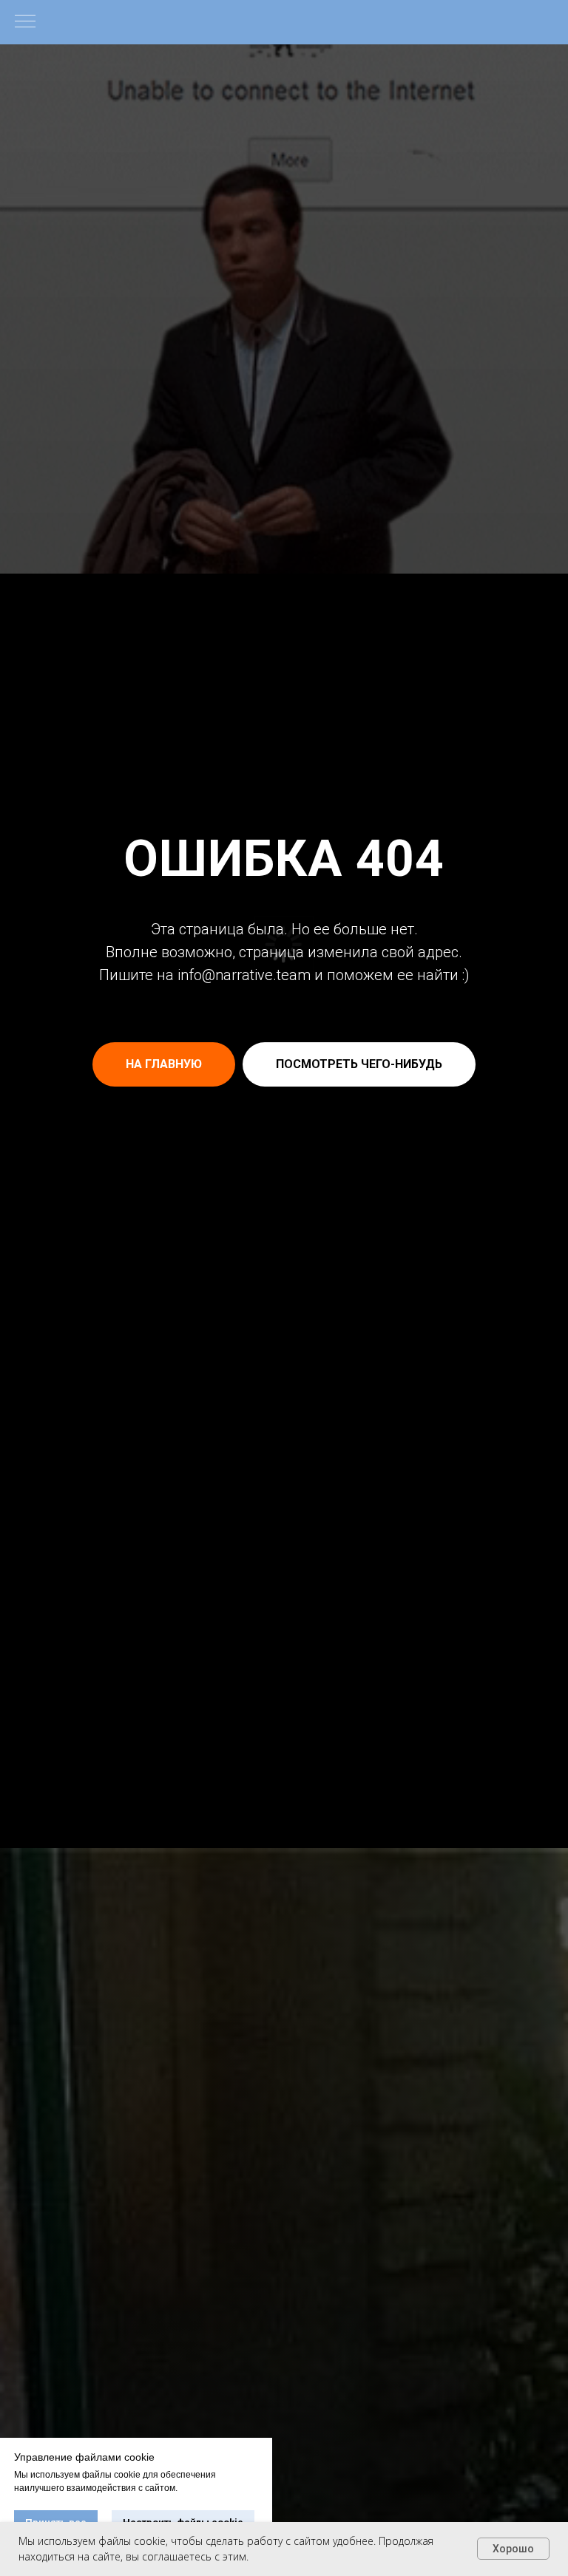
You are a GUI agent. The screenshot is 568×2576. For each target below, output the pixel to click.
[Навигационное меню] (25, 22)
